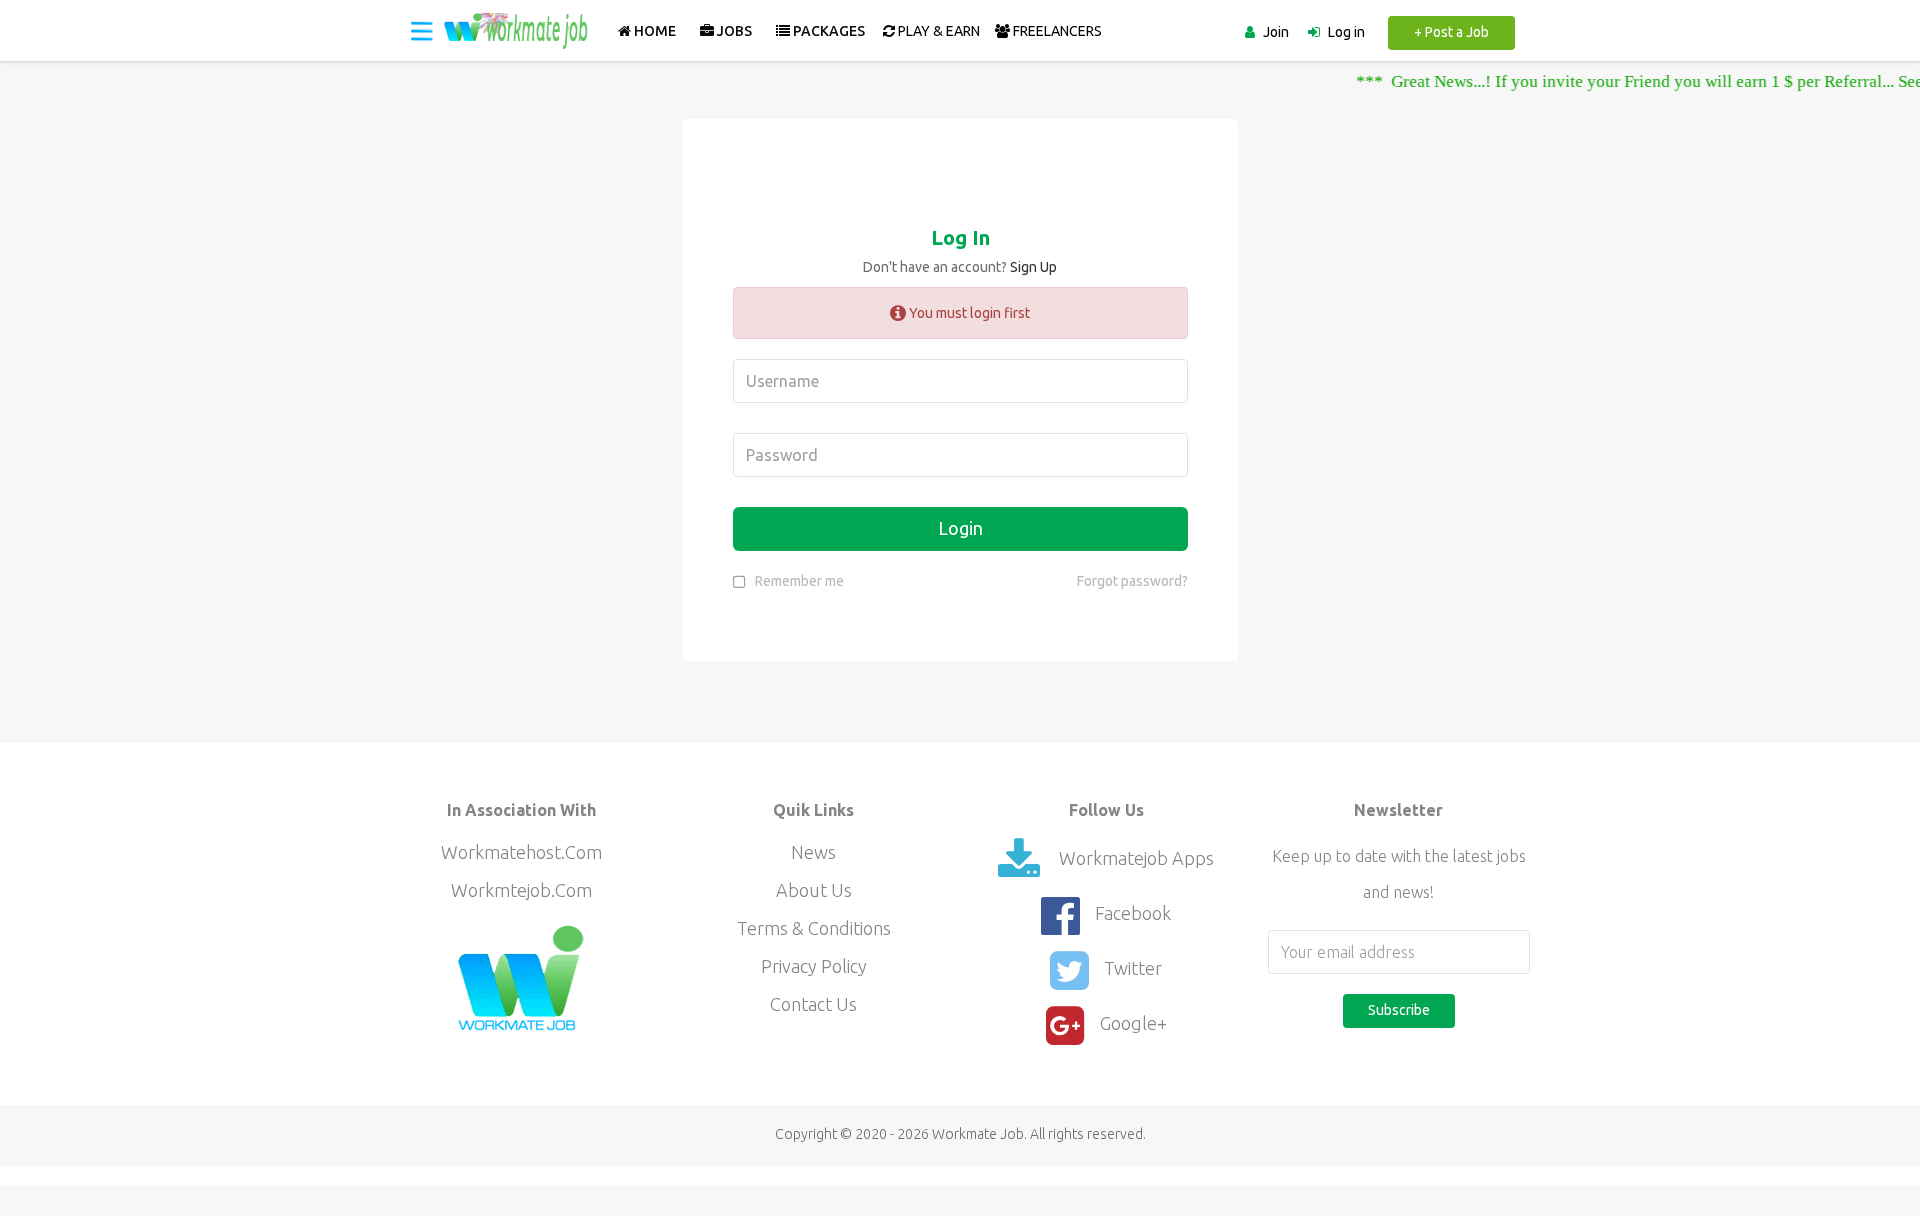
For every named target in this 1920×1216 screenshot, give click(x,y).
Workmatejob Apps (1134, 858)
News (813, 852)
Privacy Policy (814, 966)
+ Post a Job (1451, 32)
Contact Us (813, 1004)
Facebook (1133, 913)
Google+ (1133, 1023)
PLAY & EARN (937, 31)
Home (653, 31)
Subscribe (1399, 1010)
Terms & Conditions (814, 928)
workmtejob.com (521, 890)
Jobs (733, 31)
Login (960, 528)
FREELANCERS (1056, 31)
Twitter (1133, 968)
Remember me (799, 581)
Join (1276, 32)
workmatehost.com (521, 852)
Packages (827, 31)
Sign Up (1033, 267)
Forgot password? (1132, 581)
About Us (814, 890)
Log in (1346, 32)
